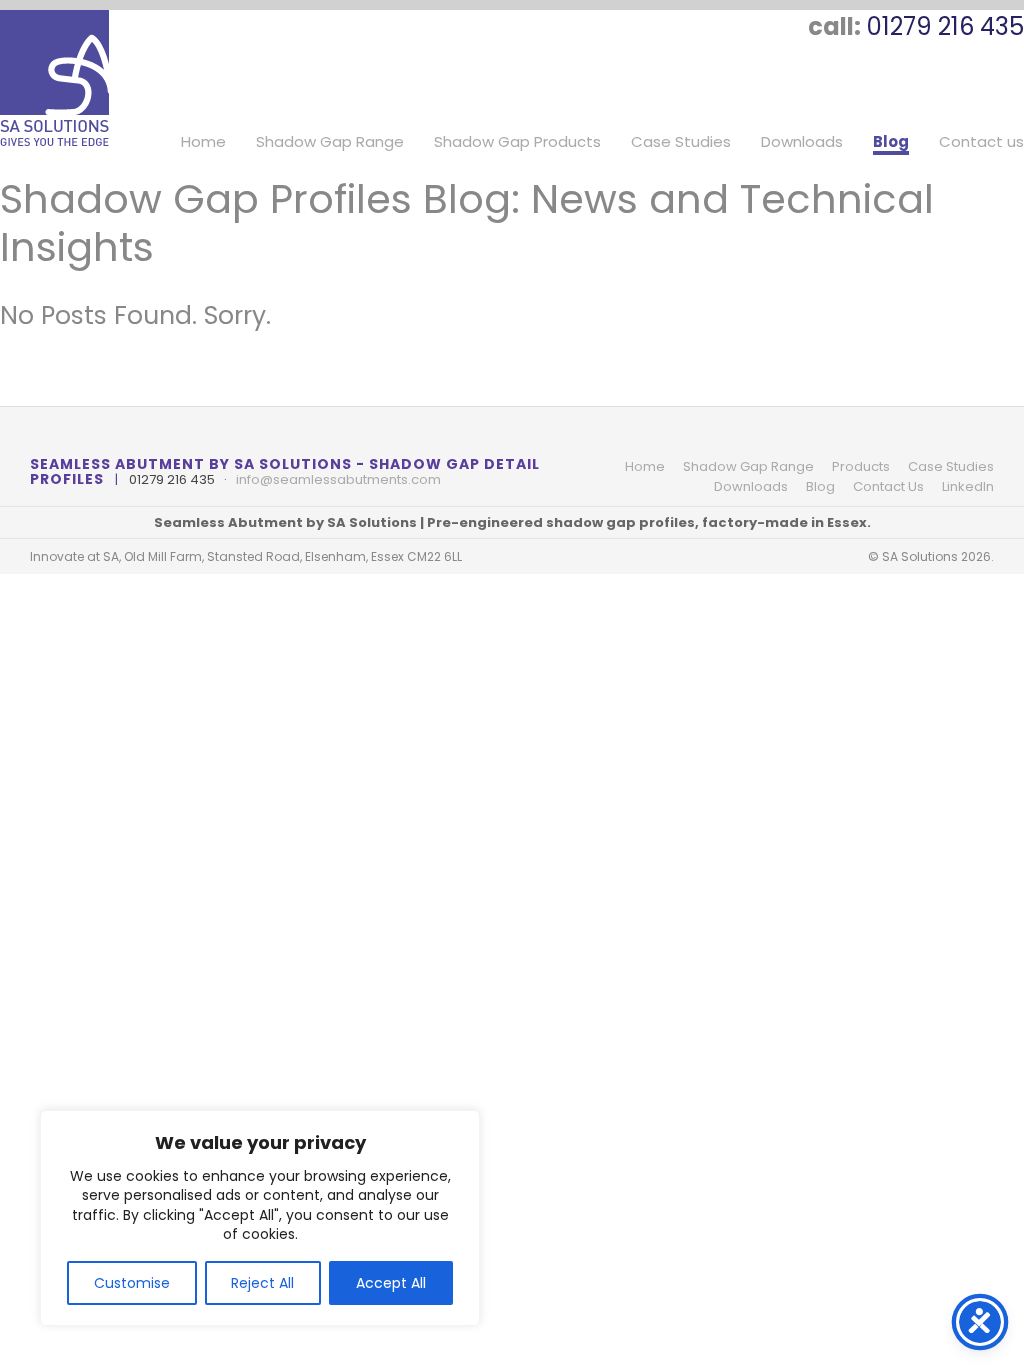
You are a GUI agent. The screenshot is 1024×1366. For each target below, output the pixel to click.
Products (861, 466)
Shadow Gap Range (330, 142)
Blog (891, 142)
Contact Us (888, 486)
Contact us (981, 142)
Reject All (262, 1283)
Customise (132, 1283)
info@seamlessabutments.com (338, 479)
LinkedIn (968, 486)
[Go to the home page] (54, 78)
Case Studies (681, 142)
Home (203, 142)
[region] (260, 1218)
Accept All (391, 1283)
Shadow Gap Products (517, 142)
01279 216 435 (945, 26)
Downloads (802, 142)
